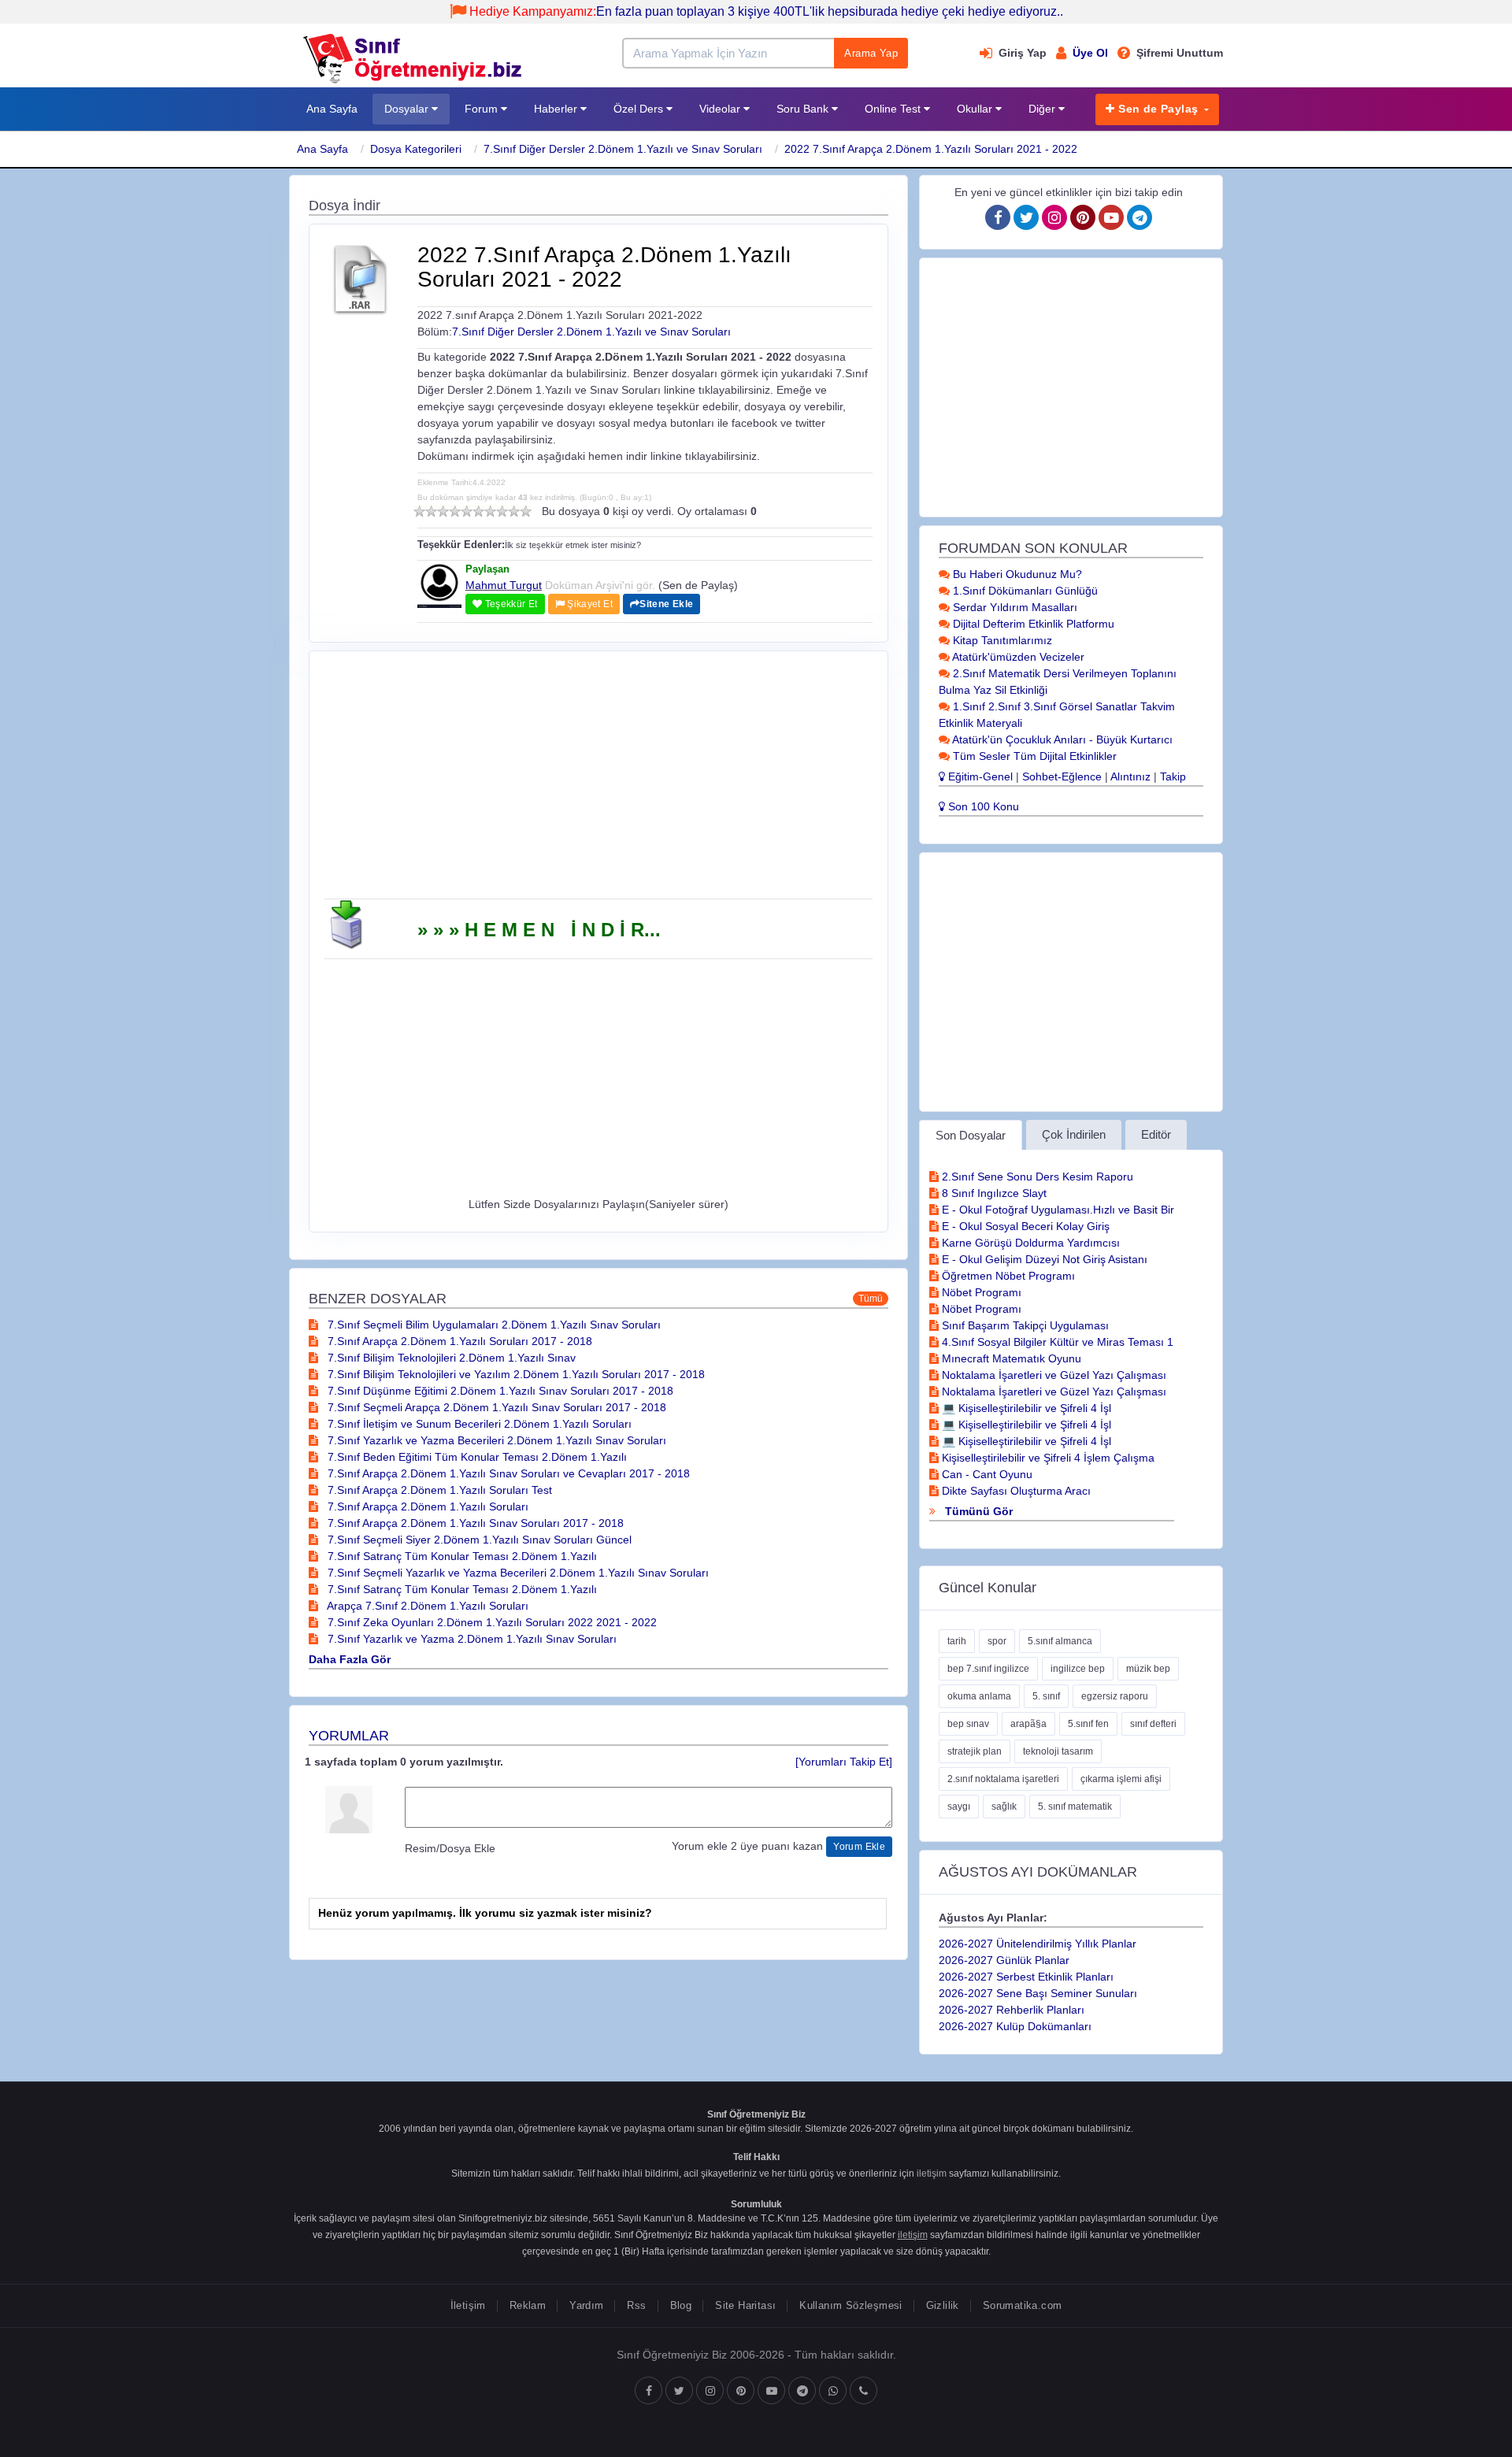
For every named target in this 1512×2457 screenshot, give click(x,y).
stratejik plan (975, 1751)
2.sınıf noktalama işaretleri (1003, 1779)
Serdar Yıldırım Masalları (1014, 607)
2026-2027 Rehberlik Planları (1012, 2010)
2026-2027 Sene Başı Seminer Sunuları (1038, 1993)
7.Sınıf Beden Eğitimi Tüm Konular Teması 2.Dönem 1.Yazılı (476, 1457)
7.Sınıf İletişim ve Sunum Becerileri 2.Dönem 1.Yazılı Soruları (478, 1424)
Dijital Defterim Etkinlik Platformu (1032, 624)
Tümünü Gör (977, 1511)
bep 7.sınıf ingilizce (988, 1669)
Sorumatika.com (1022, 2305)
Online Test (894, 109)
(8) (502, 511)
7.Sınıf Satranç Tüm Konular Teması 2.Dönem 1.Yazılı (461, 1556)
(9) (514, 511)
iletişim (932, 2173)
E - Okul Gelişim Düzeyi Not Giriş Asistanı (1043, 1259)
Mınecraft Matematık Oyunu (1010, 1358)
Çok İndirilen (1074, 1134)
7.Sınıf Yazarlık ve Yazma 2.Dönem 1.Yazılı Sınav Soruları (471, 1639)
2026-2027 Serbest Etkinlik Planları (1026, 1977)
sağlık (1004, 1807)
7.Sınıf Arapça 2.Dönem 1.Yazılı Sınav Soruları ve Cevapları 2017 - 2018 (507, 1473)
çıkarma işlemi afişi (1121, 1779)
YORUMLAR (349, 1736)
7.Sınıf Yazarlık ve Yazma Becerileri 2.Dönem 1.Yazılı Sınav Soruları (495, 1440)
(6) (478, 511)
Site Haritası (745, 2305)
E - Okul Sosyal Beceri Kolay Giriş (1024, 1226)
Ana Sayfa (332, 109)
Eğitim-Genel (979, 776)
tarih (957, 1641)
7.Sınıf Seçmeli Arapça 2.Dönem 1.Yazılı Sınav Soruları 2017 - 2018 (495, 1407)
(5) (467, 511)
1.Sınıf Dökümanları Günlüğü (1024, 591)
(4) (455, 511)
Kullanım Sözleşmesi (850, 2305)
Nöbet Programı (980, 1292)
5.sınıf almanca (1060, 1641)
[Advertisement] (598, 780)
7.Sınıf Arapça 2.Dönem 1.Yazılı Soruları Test (438, 1490)
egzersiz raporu (1115, 1696)
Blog (681, 2305)
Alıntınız (1130, 776)
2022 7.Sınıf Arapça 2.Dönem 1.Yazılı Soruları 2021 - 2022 (931, 149)
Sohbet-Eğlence (1062, 776)
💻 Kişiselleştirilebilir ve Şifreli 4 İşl (1025, 1408)
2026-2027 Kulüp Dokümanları (1015, 2026)
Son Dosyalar (971, 1135)
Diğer (1043, 109)
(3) (443, 511)
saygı (959, 1807)
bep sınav (968, 1724)
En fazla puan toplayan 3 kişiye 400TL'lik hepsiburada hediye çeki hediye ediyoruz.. (766, 11)
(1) (419, 511)
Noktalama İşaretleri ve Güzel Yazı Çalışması (1052, 1375)
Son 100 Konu (982, 806)
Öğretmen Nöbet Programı (1007, 1276)
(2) (431, 511)
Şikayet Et (589, 604)
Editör (1156, 1134)
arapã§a (1028, 1724)
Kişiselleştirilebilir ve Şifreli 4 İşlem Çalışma (1047, 1458)
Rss (636, 2305)
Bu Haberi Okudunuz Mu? (1016, 574)
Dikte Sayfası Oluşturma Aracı (1015, 1491)
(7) (490, 511)
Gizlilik (943, 2305)
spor (997, 1641)
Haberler (557, 109)
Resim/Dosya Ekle (450, 1848)
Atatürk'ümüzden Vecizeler (1017, 657)
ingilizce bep (1078, 1669)
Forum (483, 109)
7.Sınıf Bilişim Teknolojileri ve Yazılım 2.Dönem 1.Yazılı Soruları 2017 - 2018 (515, 1374)
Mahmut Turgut (504, 585)
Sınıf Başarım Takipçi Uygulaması (1024, 1325)
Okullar (976, 109)
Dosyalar (408, 109)
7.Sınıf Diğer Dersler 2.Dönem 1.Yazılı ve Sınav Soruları (623, 149)
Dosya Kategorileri (416, 149)
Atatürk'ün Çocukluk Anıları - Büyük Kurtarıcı (1061, 739)
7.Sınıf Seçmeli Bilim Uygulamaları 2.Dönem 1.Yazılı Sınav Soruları (493, 1325)
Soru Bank (804, 109)
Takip (1173, 776)
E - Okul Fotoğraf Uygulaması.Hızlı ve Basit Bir (1056, 1210)
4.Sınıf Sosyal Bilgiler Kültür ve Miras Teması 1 (1056, 1342)
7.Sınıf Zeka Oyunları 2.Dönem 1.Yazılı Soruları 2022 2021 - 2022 (491, 1622)
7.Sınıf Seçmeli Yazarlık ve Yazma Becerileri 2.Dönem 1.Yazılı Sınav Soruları (517, 1573)
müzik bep (1148, 1669)
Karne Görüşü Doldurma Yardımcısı (1029, 1243)
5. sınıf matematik (1075, 1807)
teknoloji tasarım (1058, 1751)
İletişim (468, 2305)
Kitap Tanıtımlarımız (1001, 640)
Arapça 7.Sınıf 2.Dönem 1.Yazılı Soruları (426, 1606)
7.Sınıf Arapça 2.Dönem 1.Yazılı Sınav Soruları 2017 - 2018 (474, 1523)
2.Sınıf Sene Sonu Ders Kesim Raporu (1036, 1177)
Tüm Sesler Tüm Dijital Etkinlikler (1033, 756)
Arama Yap (871, 53)
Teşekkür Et (510, 604)
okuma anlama (979, 1696)
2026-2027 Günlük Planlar (1004, 1960)
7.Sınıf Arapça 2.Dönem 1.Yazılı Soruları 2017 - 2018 (458, 1341)
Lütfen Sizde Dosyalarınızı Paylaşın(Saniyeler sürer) (598, 1204)
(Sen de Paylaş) (698, 585)
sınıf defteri (1153, 1724)
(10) (526, 511)
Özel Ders (640, 109)
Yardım (586, 2305)
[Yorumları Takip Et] (844, 1762)
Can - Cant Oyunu (986, 1474)
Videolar (721, 109)
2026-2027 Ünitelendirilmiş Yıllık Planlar (1038, 1944)
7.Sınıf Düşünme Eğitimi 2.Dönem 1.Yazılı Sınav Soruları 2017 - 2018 (499, 1391)
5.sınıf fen (1088, 1724)
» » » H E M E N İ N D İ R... (539, 930)
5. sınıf (1046, 1696)
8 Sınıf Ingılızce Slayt (993, 1193)
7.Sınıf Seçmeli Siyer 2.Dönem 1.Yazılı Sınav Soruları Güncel (478, 1540)
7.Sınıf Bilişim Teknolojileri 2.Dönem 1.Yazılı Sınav (450, 1358)
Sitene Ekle (666, 604)
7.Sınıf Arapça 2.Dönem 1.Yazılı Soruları (426, 1506)
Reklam (528, 2305)
